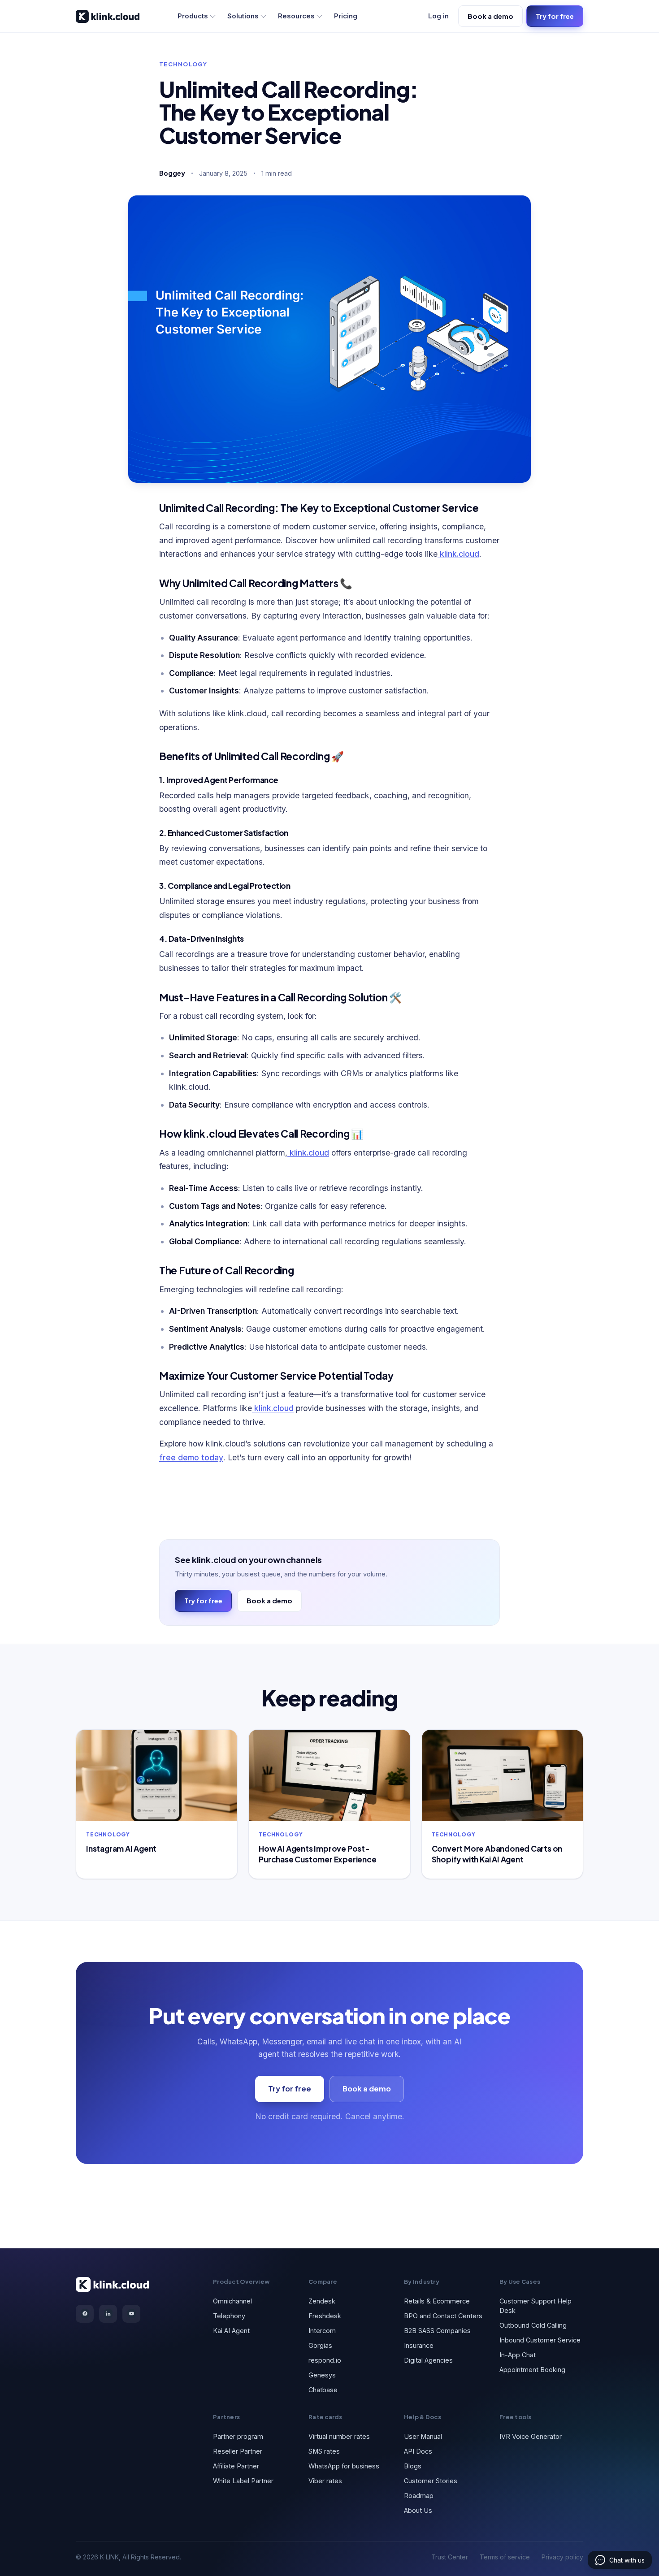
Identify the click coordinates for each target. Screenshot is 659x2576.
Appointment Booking (532, 2370)
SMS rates (324, 2451)
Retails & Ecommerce (437, 2301)
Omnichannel (232, 2301)
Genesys (322, 2375)
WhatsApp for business (344, 2466)
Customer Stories (431, 2481)
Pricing (346, 16)
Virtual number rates (339, 2436)
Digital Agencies (428, 2360)
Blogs (413, 2466)
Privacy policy (562, 2557)
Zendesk (322, 2301)
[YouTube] (131, 2314)
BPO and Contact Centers (443, 2316)
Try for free (555, 16)
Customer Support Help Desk (535, 2306)
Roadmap (419, 2496)
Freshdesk (325, 2316)
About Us (418, 2510)
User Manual (423, 2436)
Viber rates (325, 2481)
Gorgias (320, 2345)
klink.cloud (458, 554)
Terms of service (505, 2557)
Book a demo (490, 16)
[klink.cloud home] (108, 16)
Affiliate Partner (236, 2466)
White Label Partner (243, 2481)
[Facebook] (85, 2314)
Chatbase (323, 2390)
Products (193, 16)
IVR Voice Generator (531, 2436)
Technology (183, 64)
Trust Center (450, 2557)
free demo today (191, 1457)
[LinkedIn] (108, 2314)
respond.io (325, 2360)
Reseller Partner (238, 2451)
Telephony (229, 2316)
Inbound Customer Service (540, 2340)
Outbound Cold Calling (533, 2325)
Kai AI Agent (231, 2331)
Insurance (419, 2345)
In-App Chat (518, 2355)
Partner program (238, 2436)
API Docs (418, 2451)
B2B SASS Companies (437, 2331)
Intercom (322, 2331)
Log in (438, 16)
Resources (296, 16)
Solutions (243, 16)
